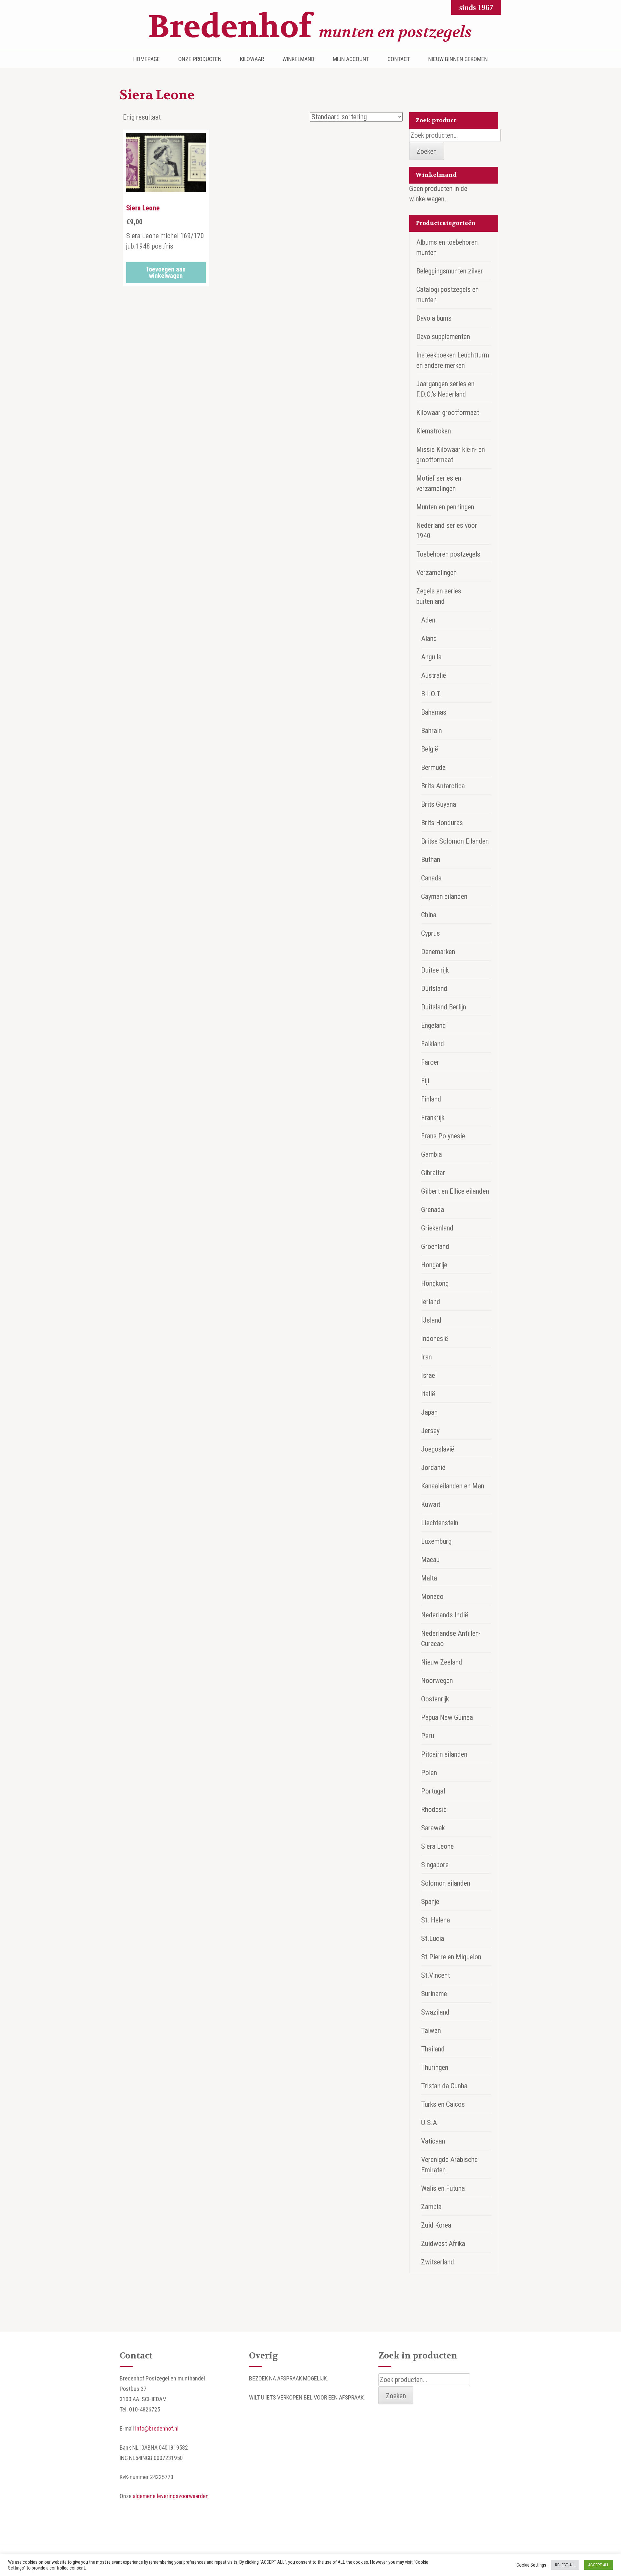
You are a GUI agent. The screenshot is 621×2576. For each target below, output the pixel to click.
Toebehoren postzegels (448, 554)
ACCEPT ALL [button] (599, 2565)
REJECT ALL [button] (565, 2565)
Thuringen (435, 2067)
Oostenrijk (435, 1699)
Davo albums (434, 318)
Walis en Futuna (443, 2188)
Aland (429, 639)
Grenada (433, 1210)
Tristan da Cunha (444, 2086)
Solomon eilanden (446, 1883)
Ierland (431, 1302)
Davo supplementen (443, 337)
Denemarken (438, 952)
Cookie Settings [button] (531, 2565)
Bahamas (434, 712)
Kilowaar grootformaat (448, 413)
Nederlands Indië (445, 1615)
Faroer (430, 1062)
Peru (428, 1736)
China (429, 915)
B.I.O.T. (431, 694)
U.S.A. (430, 2123)
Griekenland (437, 1228)
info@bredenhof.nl (157, 2428)
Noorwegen (437, 1681)
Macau (430, 1560)
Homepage (147, 59)
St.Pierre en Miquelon (451, 1957)
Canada (431, 878)
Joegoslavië (438, 1449)
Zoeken (427, 151)
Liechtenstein (440, 1523)
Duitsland (434, 989)
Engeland (434, 1025)
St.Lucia (433, 1938)
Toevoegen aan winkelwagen (166, 272)
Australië (434, 675)
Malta (429, 1578)
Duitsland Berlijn (444, 1007)
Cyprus (430, 933)
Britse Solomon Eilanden (455, 841)
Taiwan (431, 2031)
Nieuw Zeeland (442, 1662)
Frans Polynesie (443, 1136)
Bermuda (433, 767)
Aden (428, 620)
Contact (399, 59)
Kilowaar (252, 59)
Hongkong (435, 1283)
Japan (429, 1412)
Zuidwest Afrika (443, 2244)
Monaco (432, 1597)
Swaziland (435, 2012)
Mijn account (351, 59)
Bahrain (431, 731)
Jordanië (433, 1468)
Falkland (433, 1044)
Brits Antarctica (443, 786)
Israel (429, 1375)
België (430, 749)
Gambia (431, 1154)
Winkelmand (298, 59)
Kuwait (431, 1504)
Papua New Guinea (447, 1717)
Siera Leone (437, 1846)
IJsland (431, 1320)
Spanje (430, 1902)
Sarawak (433, 1828)
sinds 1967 (476, 7)
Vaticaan (433, 2141)
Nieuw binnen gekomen (458, 59)
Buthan (431, 860)
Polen (429, 1773)
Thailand (433, 2049)
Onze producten (200, 59)
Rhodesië (434, 1810)
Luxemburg (436, 1541)
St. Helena (436, 1920)
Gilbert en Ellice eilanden (455, 1191)
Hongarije (434, 1265)
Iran (426, 1357)
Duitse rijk (435, 970)
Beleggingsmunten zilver (450, 271)
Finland (431, 1099)
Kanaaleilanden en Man (453, 1486)
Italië (428, 1394)
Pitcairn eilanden (444, 1754)
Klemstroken (434, 431)
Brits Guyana (439, 804)
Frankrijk (433, 1118)
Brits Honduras (442, 823)
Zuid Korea (436, 2225)
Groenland (435, 1246)
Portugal (433, 1791)
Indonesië (435, 1339)
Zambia (431, 2207)
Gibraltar (433, 1173)
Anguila (431, 657)
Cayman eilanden (444, 896)
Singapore (435, 1865)
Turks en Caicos (443, 2104)
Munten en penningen (445, 507)
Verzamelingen (436, 573)
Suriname (434, 1994)
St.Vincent (436, 1975)
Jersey (430, 1431)
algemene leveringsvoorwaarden (171, 2496)
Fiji (425, 1081)
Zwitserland (438, 2262)
